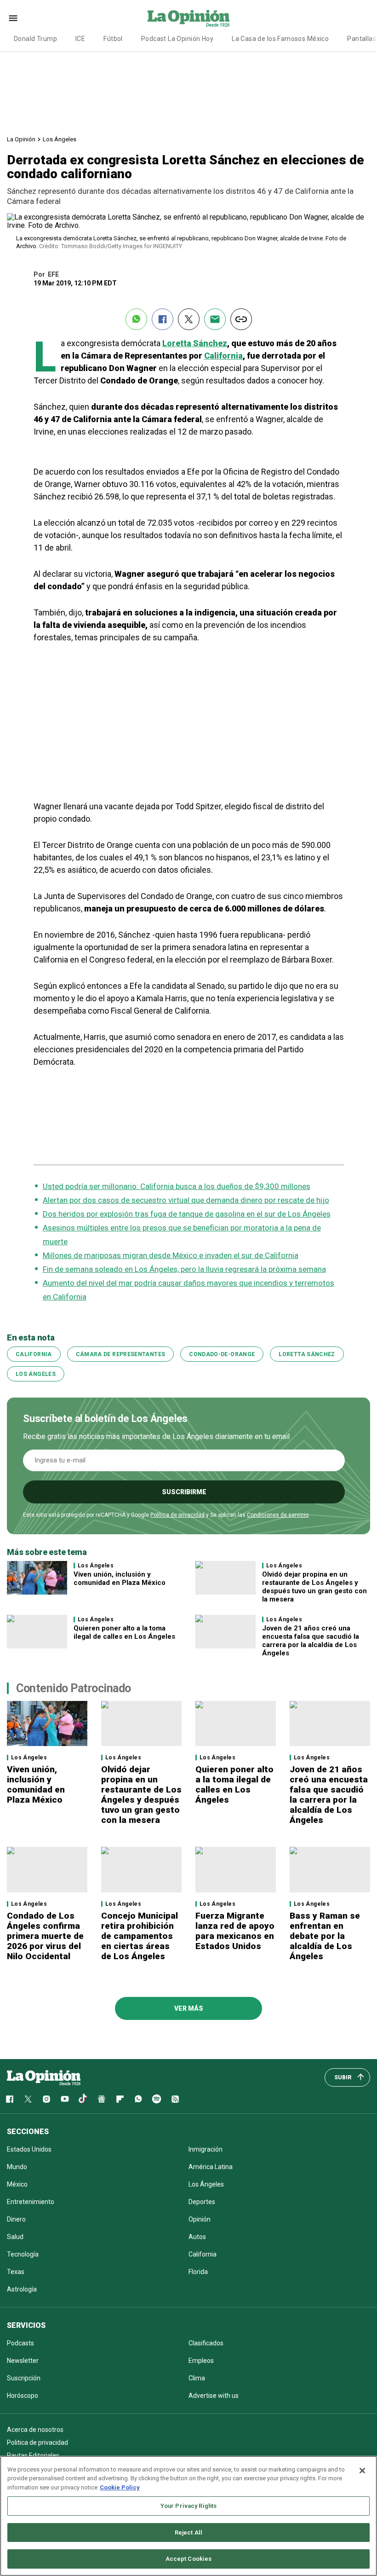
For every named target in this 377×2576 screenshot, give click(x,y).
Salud (15, 2237)
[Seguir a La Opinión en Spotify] (157, 2099)
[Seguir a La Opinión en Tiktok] (83, 2099)
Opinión (200, 2219)
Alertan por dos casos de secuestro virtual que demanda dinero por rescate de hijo (186, 1200)
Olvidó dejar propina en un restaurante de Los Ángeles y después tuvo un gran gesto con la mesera (314, 1587)
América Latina (211, 2167)
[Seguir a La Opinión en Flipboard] (120, 2099)
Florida (198, 2272)
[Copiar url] (241, 319)
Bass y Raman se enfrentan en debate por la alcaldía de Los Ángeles (325, 1936)
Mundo (17, 2167)
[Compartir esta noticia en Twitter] (189, 319)
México (17, 2184)
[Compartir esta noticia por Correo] (215, 319)
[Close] (362, 2471)
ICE (80, 39)
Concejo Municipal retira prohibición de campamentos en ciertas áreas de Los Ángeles (140, 1936)
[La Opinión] (188, 18)
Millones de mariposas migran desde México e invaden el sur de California (171, 1255)
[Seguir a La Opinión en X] (28, 2099)
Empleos (201, 2361)
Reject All (188, 2532)
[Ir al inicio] (44, 2077)
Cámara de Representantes (121, 1354)
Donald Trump (35, 39)
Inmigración (206, 2149)
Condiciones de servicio (278, 1515)
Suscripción (24, 2378)
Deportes (202, 2202)
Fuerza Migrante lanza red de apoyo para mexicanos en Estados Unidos (235, 1931)
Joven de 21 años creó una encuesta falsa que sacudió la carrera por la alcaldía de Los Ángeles (311, 1641)
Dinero (16, 2219)
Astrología (22, 2289)
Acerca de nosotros (35, 2430)
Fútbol (113, 39)
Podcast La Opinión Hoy (177, 39)
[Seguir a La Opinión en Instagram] (46, 2099)
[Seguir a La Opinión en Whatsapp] (138, 2099)
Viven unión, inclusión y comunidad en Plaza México (120, 1578)
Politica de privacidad (37, 2443)
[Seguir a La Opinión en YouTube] (65, 2099)
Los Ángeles (60, 139)
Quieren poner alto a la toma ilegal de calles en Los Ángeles (125, 1632)
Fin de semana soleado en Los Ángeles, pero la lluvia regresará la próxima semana (184, 1269)
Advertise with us (214, 2396)
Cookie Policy (120, 2487)
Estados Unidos (29, 2149)
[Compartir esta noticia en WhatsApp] (136, 319)
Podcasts (20, 2343)
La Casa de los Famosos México (280, 39)
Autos (197, 2237)
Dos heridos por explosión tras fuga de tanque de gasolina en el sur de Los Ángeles (187, 1214)
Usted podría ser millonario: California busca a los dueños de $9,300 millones (177, 1186)
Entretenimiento (31, 2202)
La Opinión (21, 139)
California (223, 356)
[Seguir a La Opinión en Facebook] (10, 2099)
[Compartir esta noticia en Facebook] (163, 319)
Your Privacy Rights (188, 2506)
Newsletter (23, 2361)
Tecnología (23, 2254)
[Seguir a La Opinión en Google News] (102, 2099)
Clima (197, 2378)
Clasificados (206, 2343)
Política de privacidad (177, 1515)
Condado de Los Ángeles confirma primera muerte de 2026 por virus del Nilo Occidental (45, 1936)
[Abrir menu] (13, 18)
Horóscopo (23, 2396)
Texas (16, 2272)
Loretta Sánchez (195, 343)
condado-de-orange (222, 1354)
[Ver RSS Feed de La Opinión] (175, 2099)
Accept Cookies (189, 2559)
